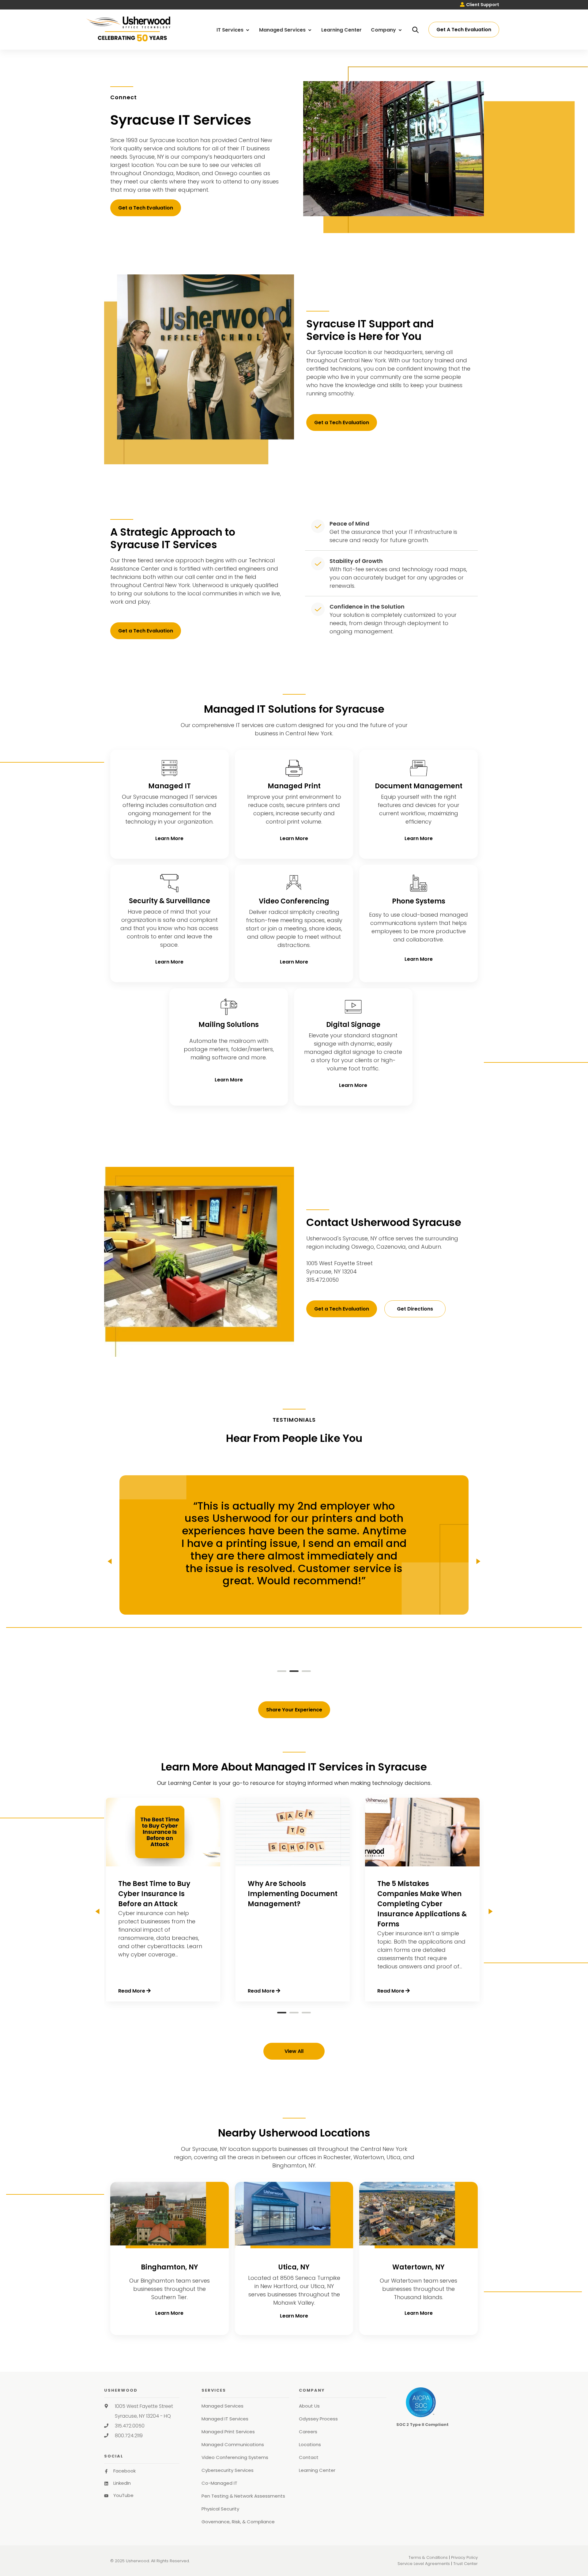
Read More (132, 1991)
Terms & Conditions (428, 2557)
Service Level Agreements (424, 2564)
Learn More (169, 838)
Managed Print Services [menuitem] (228, 2432)
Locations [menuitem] (310, 2444)
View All (294, 2051)
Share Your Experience (294, 1710)
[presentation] (110, 1561)
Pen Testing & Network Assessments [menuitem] (243, 2496)
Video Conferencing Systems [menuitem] (235, 2457)
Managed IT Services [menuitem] (225, 2419)
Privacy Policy (464, 2557)
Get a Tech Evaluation (146, 208)
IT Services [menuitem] (231, 30)
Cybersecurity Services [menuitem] (228, 2470)
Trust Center (466, 2564)
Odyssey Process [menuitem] (318, 2419)
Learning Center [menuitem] (341, 30)
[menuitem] (480, 5)
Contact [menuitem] (309, 2457)
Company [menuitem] (384, 30)
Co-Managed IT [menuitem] (219, 2483)
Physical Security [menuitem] (220, 2509)
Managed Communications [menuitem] (233, 2444)
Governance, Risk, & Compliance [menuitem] (238, 2522)
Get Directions (415, 1309)
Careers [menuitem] (308, 2432)
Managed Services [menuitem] (283, 30)
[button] (282, 1670)
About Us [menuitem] (309, 2406)
